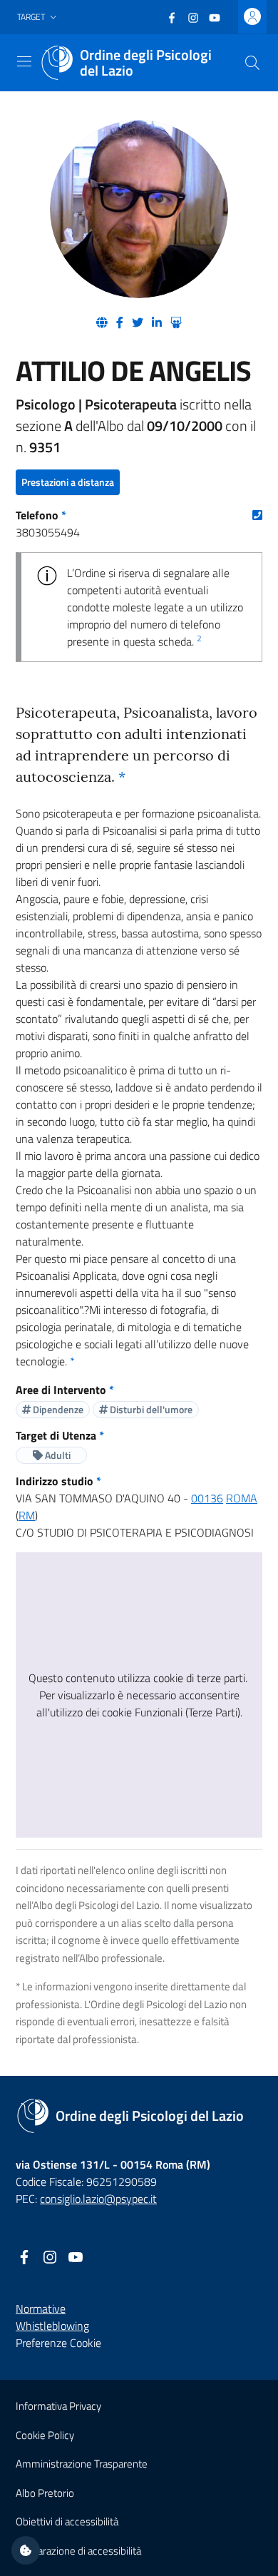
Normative (41, 2308)
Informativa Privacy (58, 2406)
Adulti (57, 1455)
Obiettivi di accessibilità (67, 2521)
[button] (38, 17)
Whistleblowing (52, 2326)
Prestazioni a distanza (68, 482)
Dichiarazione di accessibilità (78, 2551)
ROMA (242, 1498)
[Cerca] (252, 63)
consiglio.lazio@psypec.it (98, 2199)
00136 (207, 1498)
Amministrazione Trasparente (82, 2464)
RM (27, 1515)
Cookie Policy (45, 2435)
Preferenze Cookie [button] (58, 2343)
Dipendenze (57, 1409)
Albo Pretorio (45, 2493)
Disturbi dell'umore (150, 1409)
